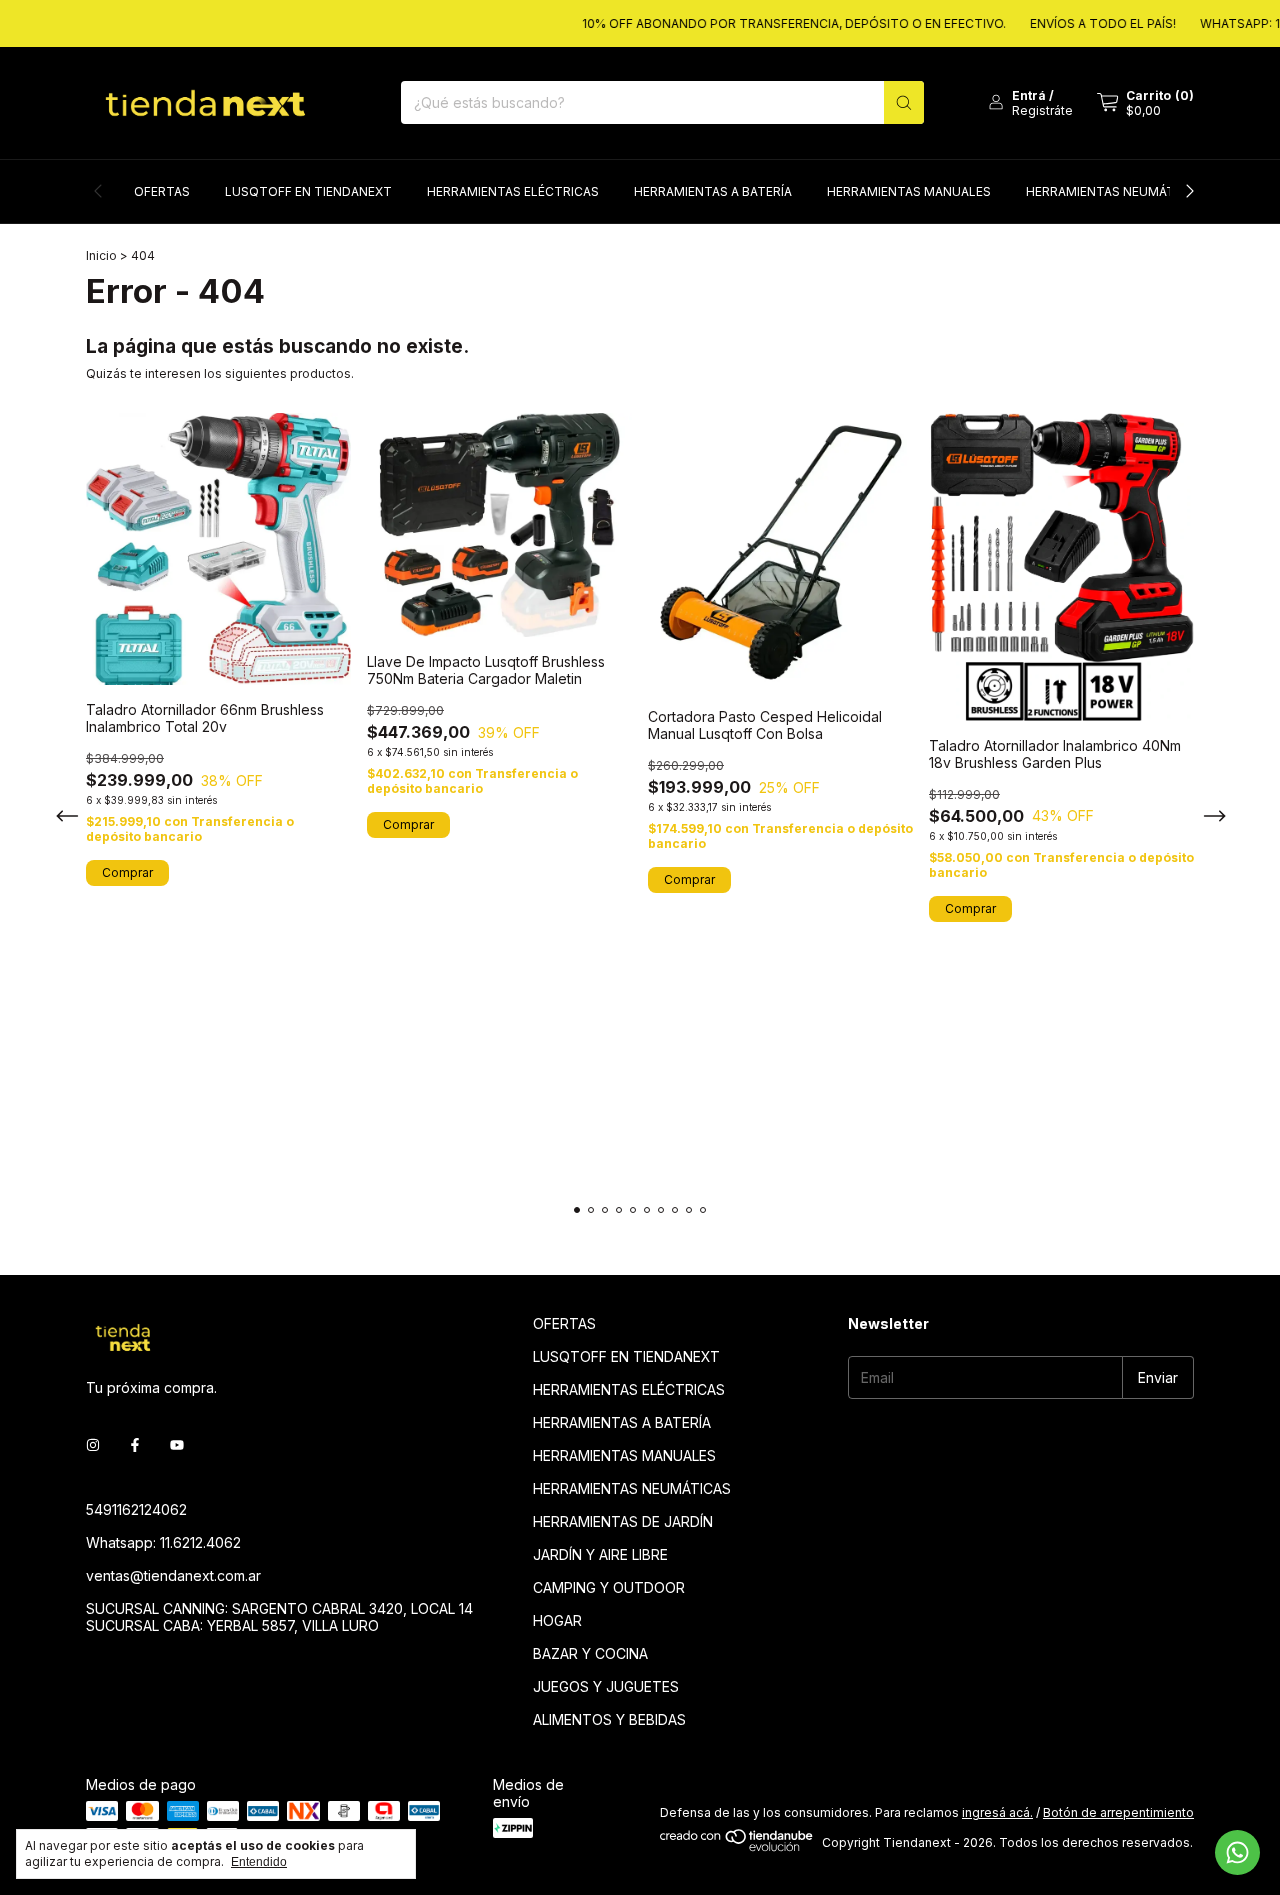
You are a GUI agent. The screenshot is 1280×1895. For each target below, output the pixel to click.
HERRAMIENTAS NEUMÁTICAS (1114, 191)
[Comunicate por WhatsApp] (1237, 1852)
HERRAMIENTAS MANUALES (909, 191)
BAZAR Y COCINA (590, 1653)
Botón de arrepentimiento (1118, 1812)
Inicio (101, 255)
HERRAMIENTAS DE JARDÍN (623, 1521)
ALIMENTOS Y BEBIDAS (609, 1719)
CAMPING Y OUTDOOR (609, 1587)
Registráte (1042, 110)
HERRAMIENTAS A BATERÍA (713, 191)
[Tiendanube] (737, 1847)
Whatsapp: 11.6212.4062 (163, 1542)
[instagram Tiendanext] (93, 1444)
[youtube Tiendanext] (177, 1444)
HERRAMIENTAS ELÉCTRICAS (513, 191)
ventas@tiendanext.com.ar (173, 1575)
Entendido (259, 1862)
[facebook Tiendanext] (135, 1444)
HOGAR (557, 1620)
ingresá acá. (997, 1812)
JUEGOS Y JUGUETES (606, 1686)
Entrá (1029, 95)
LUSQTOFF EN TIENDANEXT (308, 191)
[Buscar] (904, 102)
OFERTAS (162, 191)
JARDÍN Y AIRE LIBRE (600, 1554)
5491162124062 (136, 1509)
